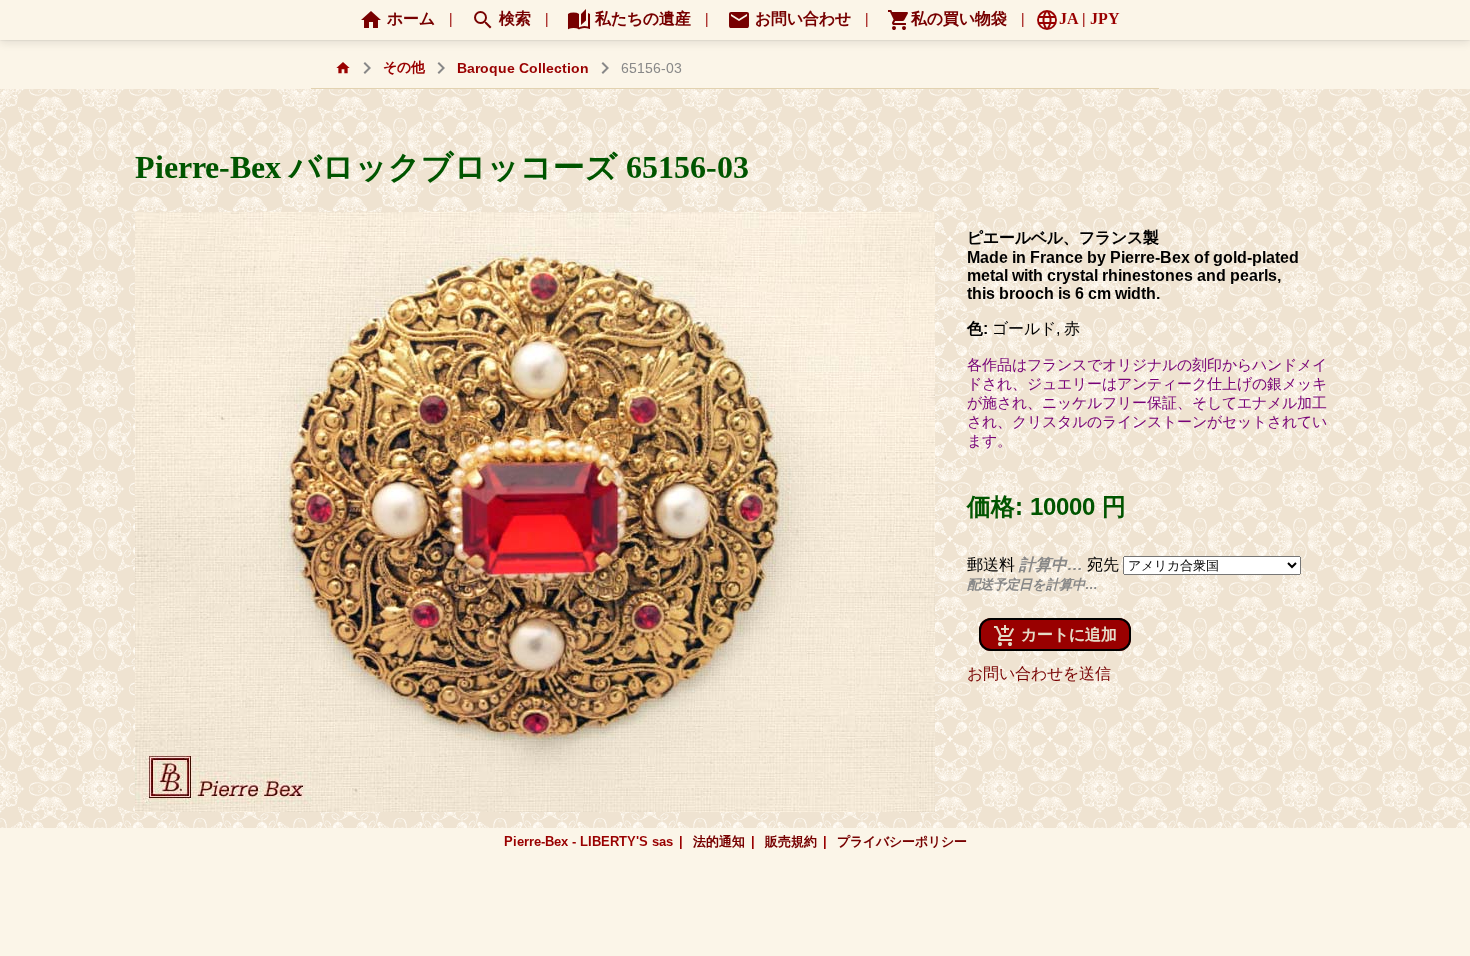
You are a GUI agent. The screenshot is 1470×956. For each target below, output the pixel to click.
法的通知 (719, 841)
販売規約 (791, 841)
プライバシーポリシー (902, 841)
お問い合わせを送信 (1039, 673)
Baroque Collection (523, 68)
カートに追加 (1055, 636)
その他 (404, 67)
